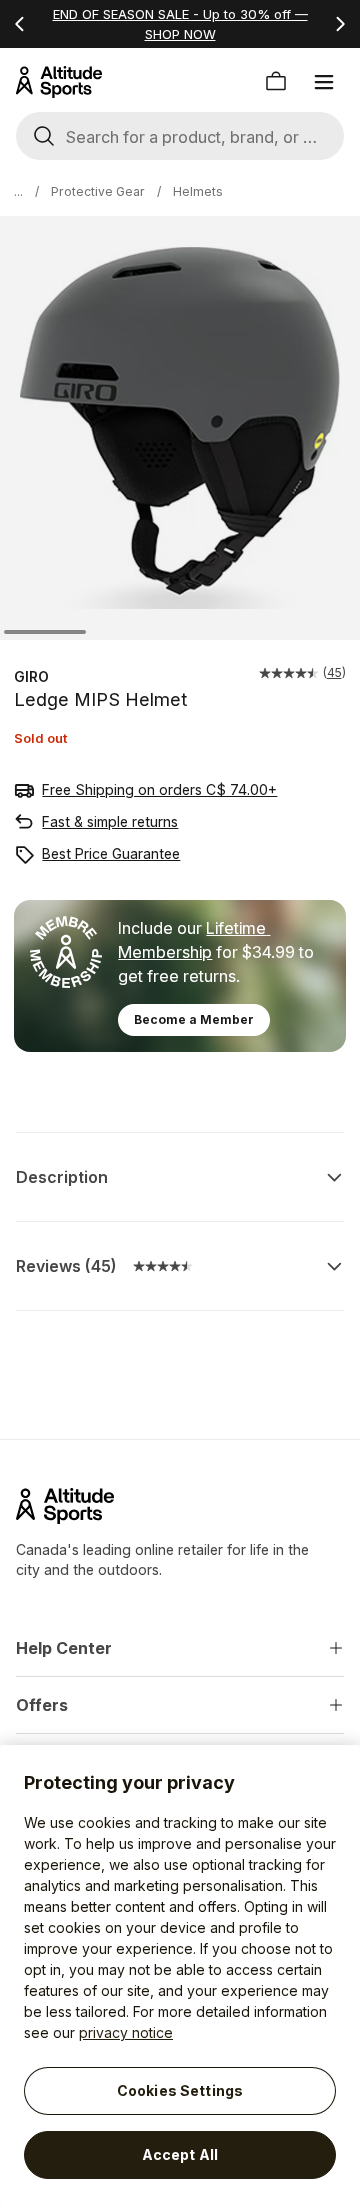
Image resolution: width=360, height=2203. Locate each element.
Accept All (180, 2154)
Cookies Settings (180, 2090)
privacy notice (126, 2032)
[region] (180, 1974)
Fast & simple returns (110, 821)
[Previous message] (20, 24)
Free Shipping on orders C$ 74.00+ (159, 789)
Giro (31, 676)
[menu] (324, 82)
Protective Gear (98, 191)
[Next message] (340, 24)
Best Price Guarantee (111, 853)
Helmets (198, 191)
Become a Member (194, 1019)
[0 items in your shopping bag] (276, 82)
